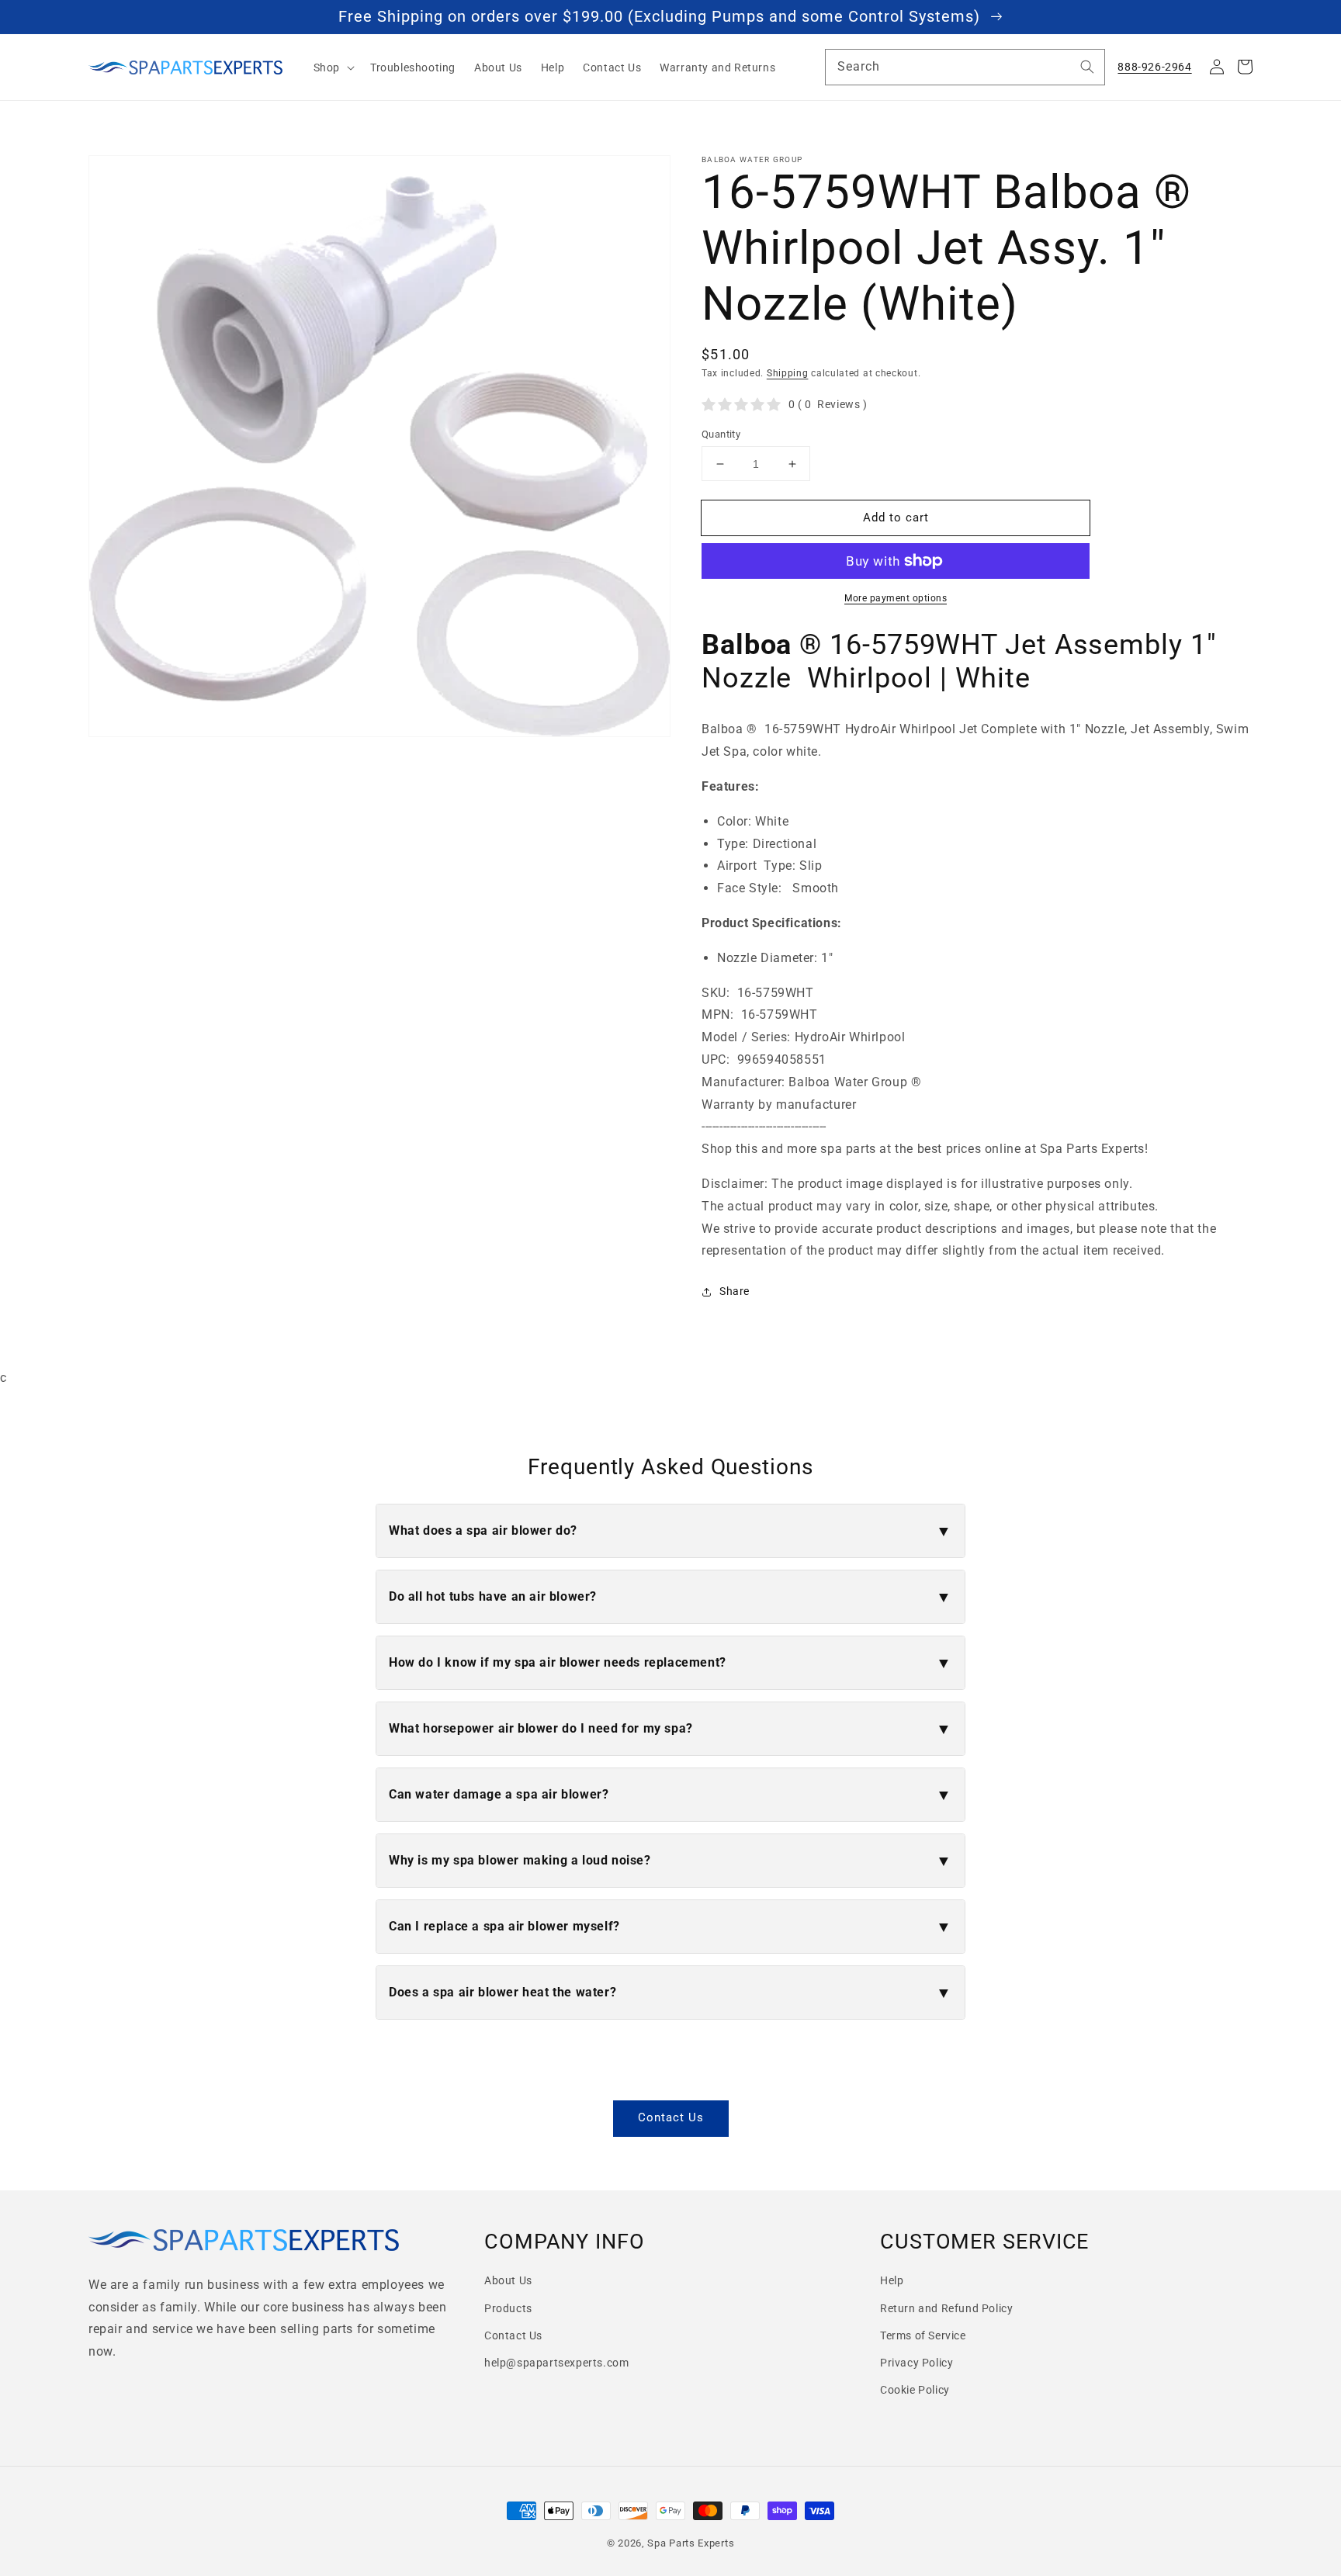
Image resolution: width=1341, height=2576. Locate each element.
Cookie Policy (915, 2390)
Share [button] (735, 1291)
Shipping (788, 373)
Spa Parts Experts (691, 2543)
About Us (508, 2280)
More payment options (896, 598)
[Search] (1087, 67)
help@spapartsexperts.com (556, 2363)
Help (892, 2280)
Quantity (721, 434)
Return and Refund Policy (946, 2308)
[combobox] (965, 67)
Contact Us (671, 2117)
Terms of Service (923, 2335)
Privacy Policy (917, 2363)
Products (508, 2308)
